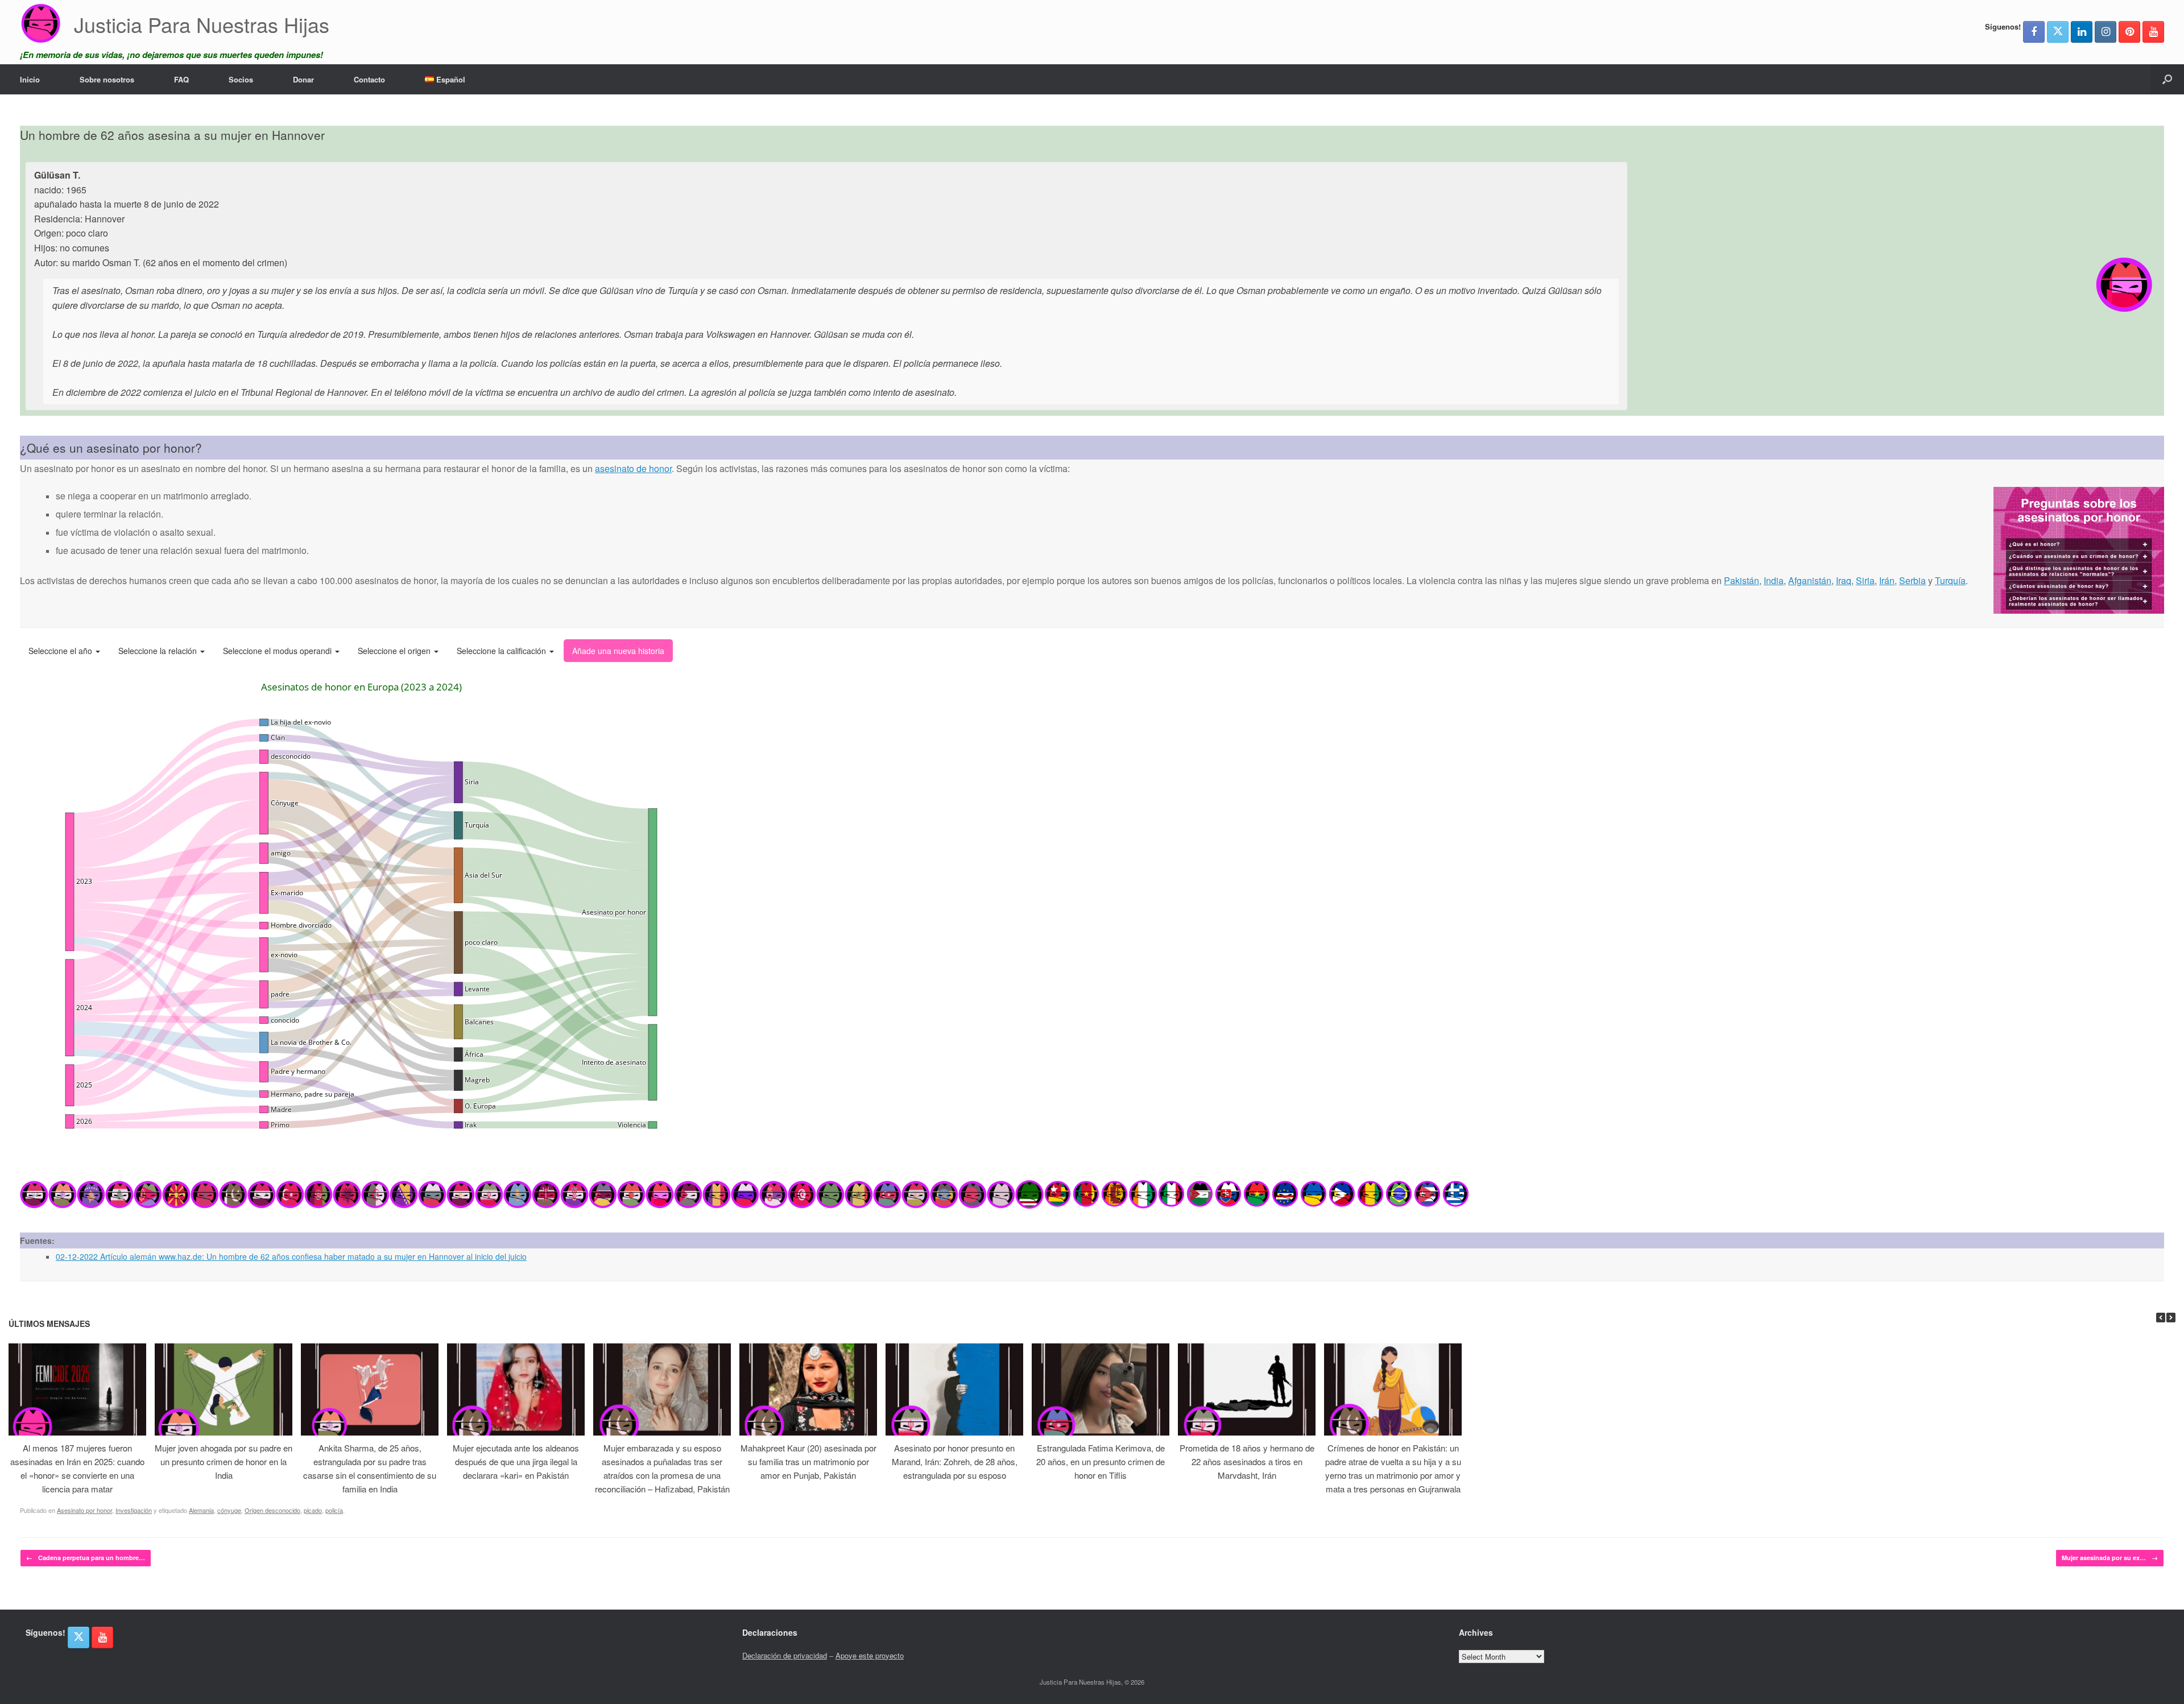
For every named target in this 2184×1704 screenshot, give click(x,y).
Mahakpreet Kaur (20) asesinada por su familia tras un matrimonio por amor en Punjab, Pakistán (808, 1461)
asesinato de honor (633, 468)
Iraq (1844, 580)
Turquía (1950, 580)
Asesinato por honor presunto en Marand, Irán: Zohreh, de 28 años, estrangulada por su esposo (955, 1461)
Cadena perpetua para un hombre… (86, 1558)
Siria (1865, 580)
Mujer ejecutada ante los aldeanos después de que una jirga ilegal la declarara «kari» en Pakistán (516, 1461)
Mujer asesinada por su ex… (2110, 1558)
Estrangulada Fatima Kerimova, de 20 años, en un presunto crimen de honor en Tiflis (1101, 1461)
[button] (2167, 79)
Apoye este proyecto (870, 1655)
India (1774, 580)
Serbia (1912, 580)
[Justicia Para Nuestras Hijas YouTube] (2153, 32)
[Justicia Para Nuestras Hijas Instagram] (2106, 32)
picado (313, 1510)
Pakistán (1742, 580)
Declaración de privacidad (785, 1655)
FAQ (181, 79)
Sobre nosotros (107, 79)
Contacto (369, 79)
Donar (303, 79)
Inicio (30, 79)
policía (334, 1510)
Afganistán (1810, 580)
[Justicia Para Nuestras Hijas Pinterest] (2129, 32)
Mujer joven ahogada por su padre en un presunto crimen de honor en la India (224, 1461)
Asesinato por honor (84, 1510)
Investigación (134, 1510)
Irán (1887, 580)
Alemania (201, 1510)
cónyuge (229, 1510)
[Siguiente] (2171, 1318)
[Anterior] (2161, 1318)
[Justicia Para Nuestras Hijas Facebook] (2034, 32)
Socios (241, 79)
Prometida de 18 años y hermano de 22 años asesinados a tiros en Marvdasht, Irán (1247, 1461)
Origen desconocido (272, 1510)
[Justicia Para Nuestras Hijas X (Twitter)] (2058, 32)
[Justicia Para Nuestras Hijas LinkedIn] (2082, 32)
